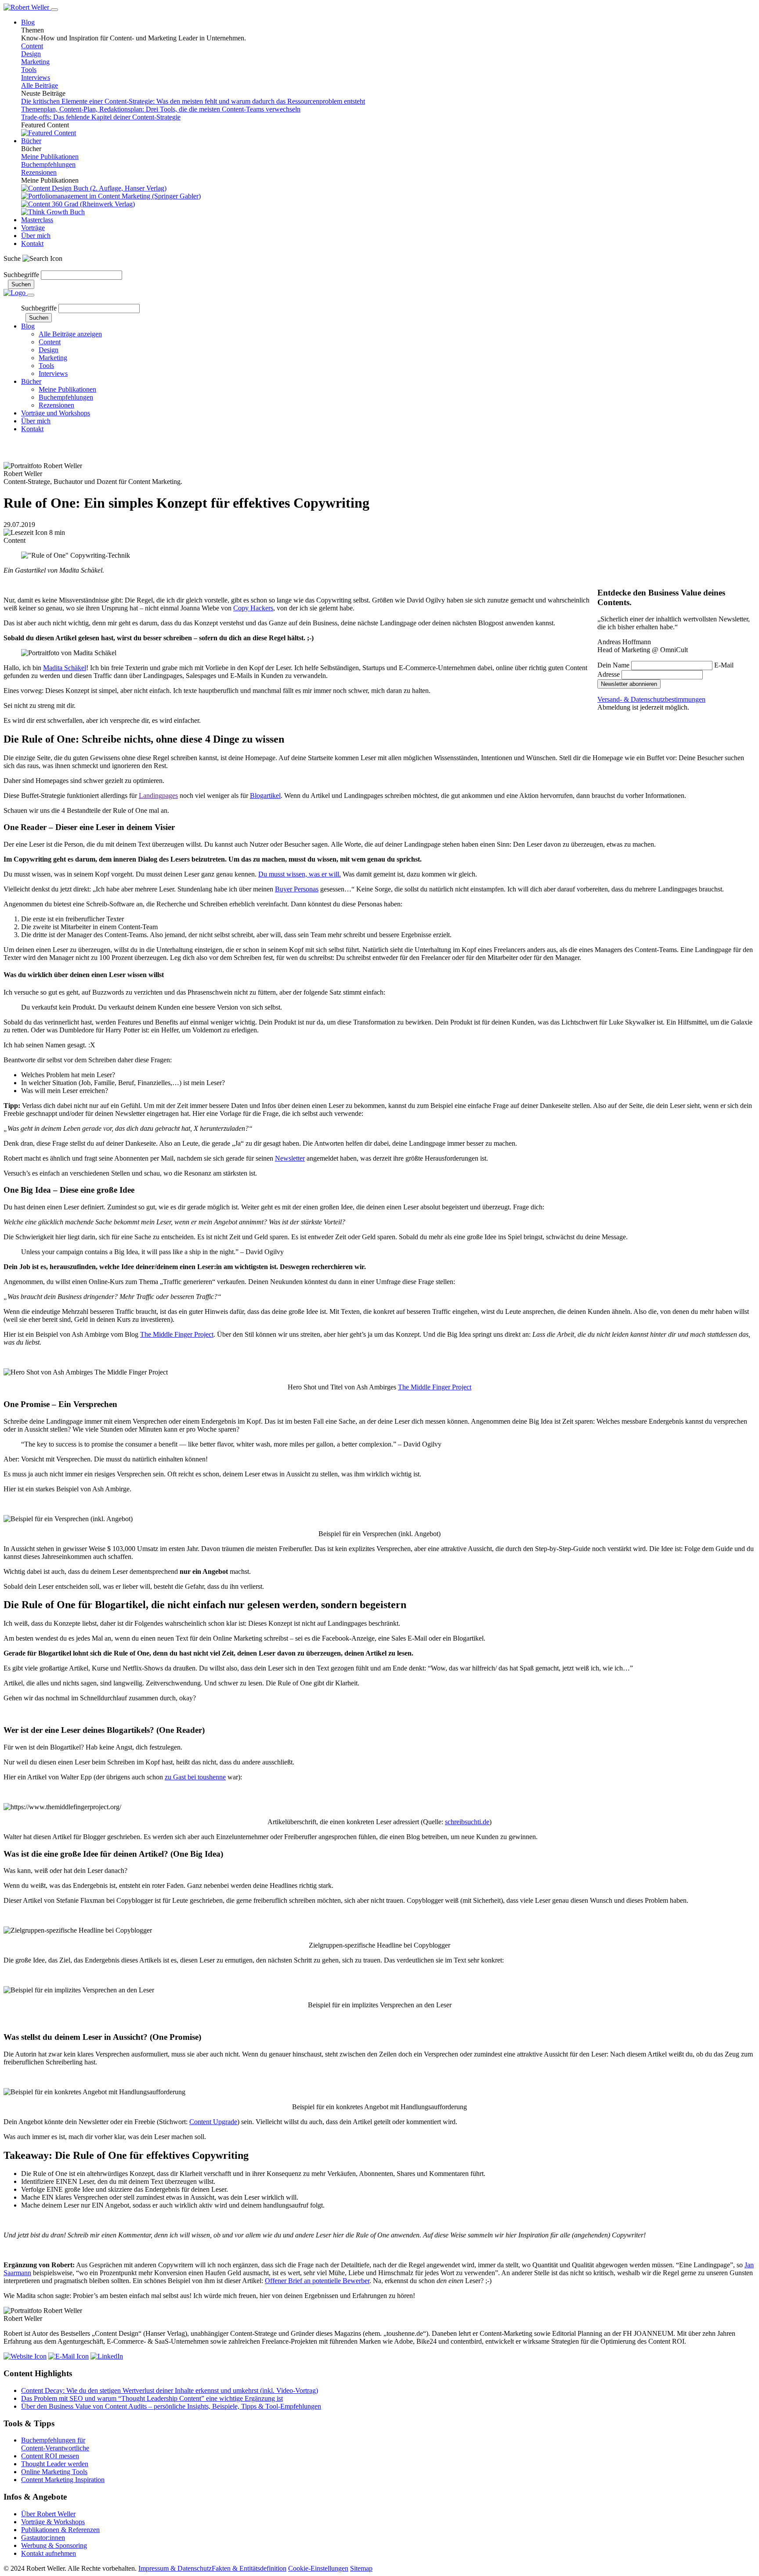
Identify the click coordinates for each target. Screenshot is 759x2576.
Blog (28, 22)
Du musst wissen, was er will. (300, 874)
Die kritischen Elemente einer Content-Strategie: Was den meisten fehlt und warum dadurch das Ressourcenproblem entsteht (193, 101)
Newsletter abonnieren (63, 447)
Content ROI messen (50, 2456)
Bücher (31, 141)
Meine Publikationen (50, 157)
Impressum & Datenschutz (175, 2568)
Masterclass (37, 220)
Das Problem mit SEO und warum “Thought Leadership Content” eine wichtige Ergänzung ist (152, 2398)
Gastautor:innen (43, 2538)
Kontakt (32, 244)
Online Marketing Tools (54, 2472)
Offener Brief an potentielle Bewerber (317, 2281)
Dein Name (613, 665)
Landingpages (158, 796)
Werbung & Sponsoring (54, 2545)
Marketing (35, 62)
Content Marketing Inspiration (63, 2480)
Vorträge (33, 228)
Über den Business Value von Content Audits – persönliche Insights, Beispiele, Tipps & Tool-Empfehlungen (171, 2406)
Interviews (36, 78)
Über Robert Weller (48, 2514)
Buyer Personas (297, 889)
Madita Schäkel (65, 668)
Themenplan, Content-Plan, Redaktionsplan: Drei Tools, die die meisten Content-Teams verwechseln (161, 109)
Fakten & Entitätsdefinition (249, 2568)
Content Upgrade (213, 2122)
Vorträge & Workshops (53, 2522)
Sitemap (361, 2568)
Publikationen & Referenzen (60, 2530)
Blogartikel (265, 796)
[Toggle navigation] (54, 10)
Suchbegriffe (21, 275)
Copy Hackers (253, 608)
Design (31, 54)
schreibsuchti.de (467, 1822)
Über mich (36, 236)
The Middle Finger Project (177, 1334)
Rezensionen (39, 172)
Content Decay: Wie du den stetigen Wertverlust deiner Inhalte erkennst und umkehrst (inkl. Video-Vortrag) (170, 2390)
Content (32, 46)
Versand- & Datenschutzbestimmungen (651, 699)
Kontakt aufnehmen (49, 2553)
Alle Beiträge (40, 85)
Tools (29, 70)
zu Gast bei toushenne (195, 1777)
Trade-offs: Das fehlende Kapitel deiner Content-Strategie (101, 117)
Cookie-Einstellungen (318, 2568)
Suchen (21, 284)
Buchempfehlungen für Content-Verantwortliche (55, 2444)
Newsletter (18, 266)
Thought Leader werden (55, 2464)
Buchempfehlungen (48, 164)
